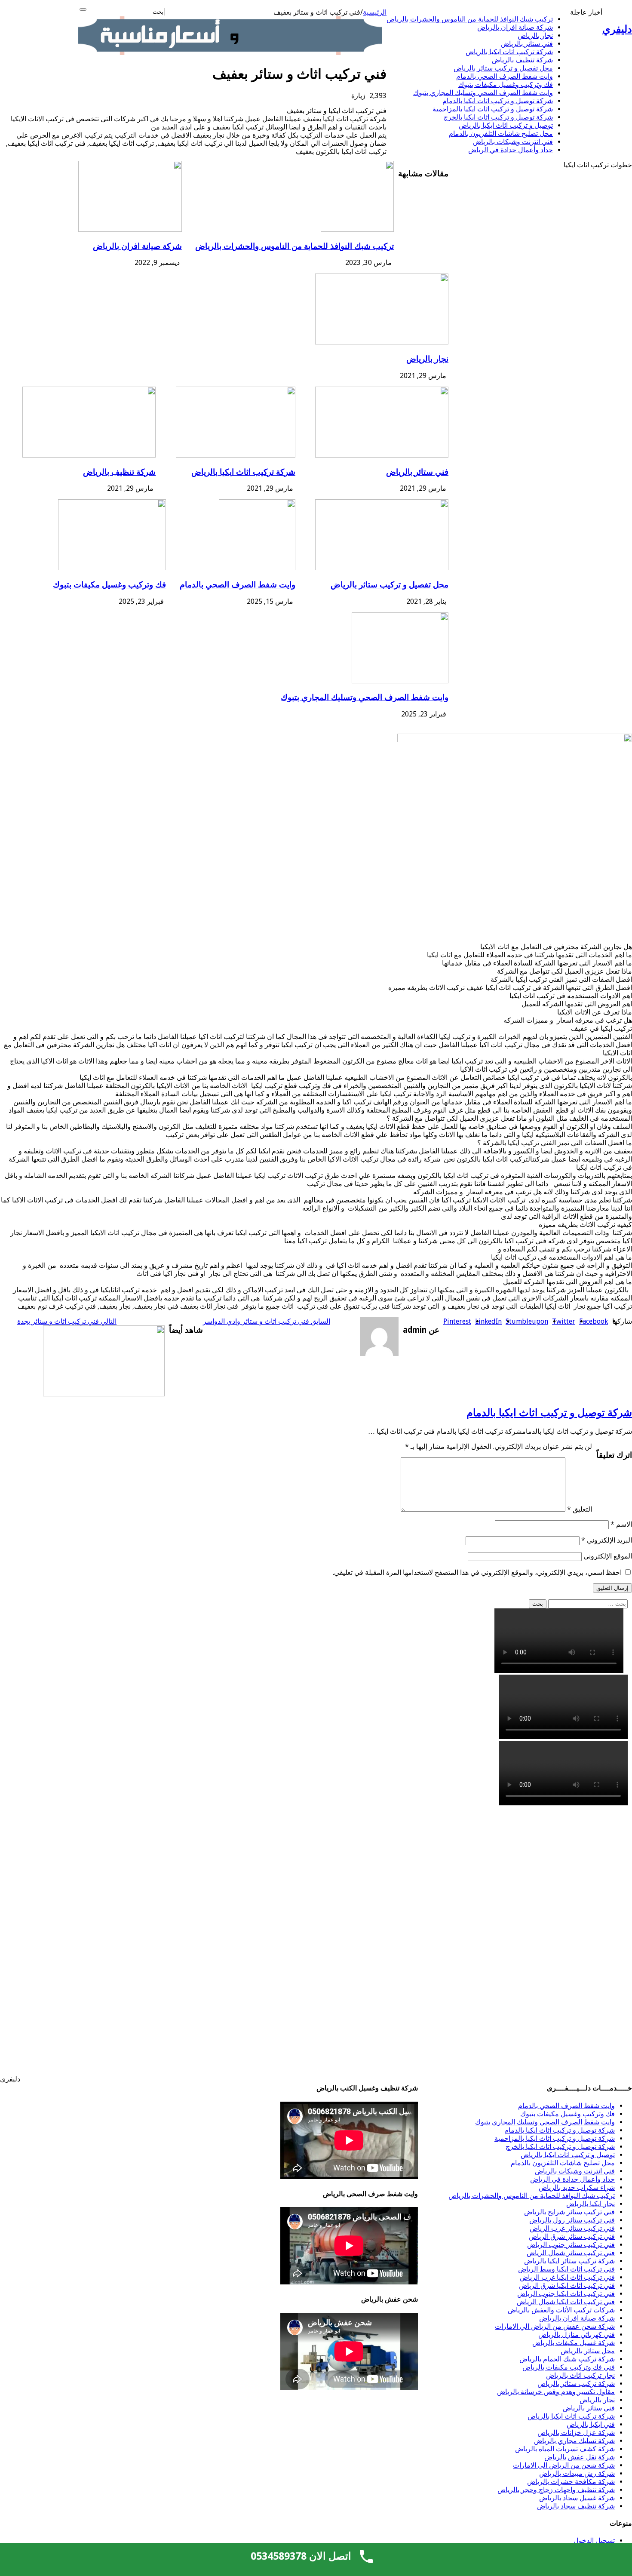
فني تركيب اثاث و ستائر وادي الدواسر (267, 1321)
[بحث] (83, 9)
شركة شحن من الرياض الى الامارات (564, 2465)
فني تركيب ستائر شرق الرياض (572, 2236)
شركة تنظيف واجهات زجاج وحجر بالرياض (556, 2490)
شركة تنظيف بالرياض (522, 60)
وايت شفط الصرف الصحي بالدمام (505, 76)
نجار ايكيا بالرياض (591, 2204)
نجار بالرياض (535, 35)
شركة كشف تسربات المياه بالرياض (565, 2449)
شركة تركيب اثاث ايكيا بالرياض (509, 52)
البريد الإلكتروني (607, 1540)
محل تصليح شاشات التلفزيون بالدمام (501, 134)
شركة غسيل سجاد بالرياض (577, 2498)
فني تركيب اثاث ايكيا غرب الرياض (567, 2277)
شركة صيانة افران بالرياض (515, 27)
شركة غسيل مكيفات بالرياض (574, 2343)
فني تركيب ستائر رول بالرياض (572, 2220)
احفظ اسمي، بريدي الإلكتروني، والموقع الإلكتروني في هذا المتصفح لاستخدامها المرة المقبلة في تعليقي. (477, 1572)
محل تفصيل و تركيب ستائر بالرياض (503, 68)
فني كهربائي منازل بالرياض (577, 2335)
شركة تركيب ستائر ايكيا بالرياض (569, 2261)
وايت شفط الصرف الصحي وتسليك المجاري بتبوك (483, 93)
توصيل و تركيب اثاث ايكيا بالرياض (506, 125)
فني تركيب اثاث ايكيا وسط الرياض (566, 2269)
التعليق (580, 1509)
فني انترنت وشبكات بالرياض (513, 142)
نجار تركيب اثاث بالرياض (580, 2375)
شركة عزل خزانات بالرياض (576, 2433)
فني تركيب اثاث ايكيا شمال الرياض (566, 2302)
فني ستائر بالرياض (527, 44)
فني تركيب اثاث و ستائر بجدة (67, 1321)
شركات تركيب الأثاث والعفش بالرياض (561, 2310)
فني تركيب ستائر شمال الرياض (571, 2253)
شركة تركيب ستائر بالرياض (576, 2384)
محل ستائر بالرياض (588, 2351)
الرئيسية (375, 12)
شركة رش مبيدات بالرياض (577, 2473)
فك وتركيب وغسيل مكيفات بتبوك (506, 85)
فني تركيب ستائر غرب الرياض (572, 2228)
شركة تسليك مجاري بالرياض (574, 2441)
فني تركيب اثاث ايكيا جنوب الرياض (566, 2294)
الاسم (621, 1524)
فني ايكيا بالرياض (591, 2424)
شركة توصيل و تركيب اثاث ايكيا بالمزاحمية (493, 109)
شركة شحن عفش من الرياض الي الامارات (555, 2326)
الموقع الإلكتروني (608, 1556)
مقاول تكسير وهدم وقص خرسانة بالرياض (556, 2392)
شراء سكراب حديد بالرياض (577, 2187)
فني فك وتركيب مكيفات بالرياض (569, 2367)
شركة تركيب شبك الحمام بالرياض (567, 2359)
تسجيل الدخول (594, 2541)
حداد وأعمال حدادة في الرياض (511, 150)
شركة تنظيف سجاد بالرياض (576, 2506)
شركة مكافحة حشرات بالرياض (571, 2482)
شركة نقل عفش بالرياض (580, 2457)
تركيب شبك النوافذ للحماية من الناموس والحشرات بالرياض (470, 19)
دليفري (617, 29)
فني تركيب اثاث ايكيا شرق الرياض (567, 2286)
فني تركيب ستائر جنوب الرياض (571, 2245)
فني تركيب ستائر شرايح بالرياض (569, 2212)
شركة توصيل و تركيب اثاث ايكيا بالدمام (498, 101)
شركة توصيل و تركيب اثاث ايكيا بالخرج (498, 117)
